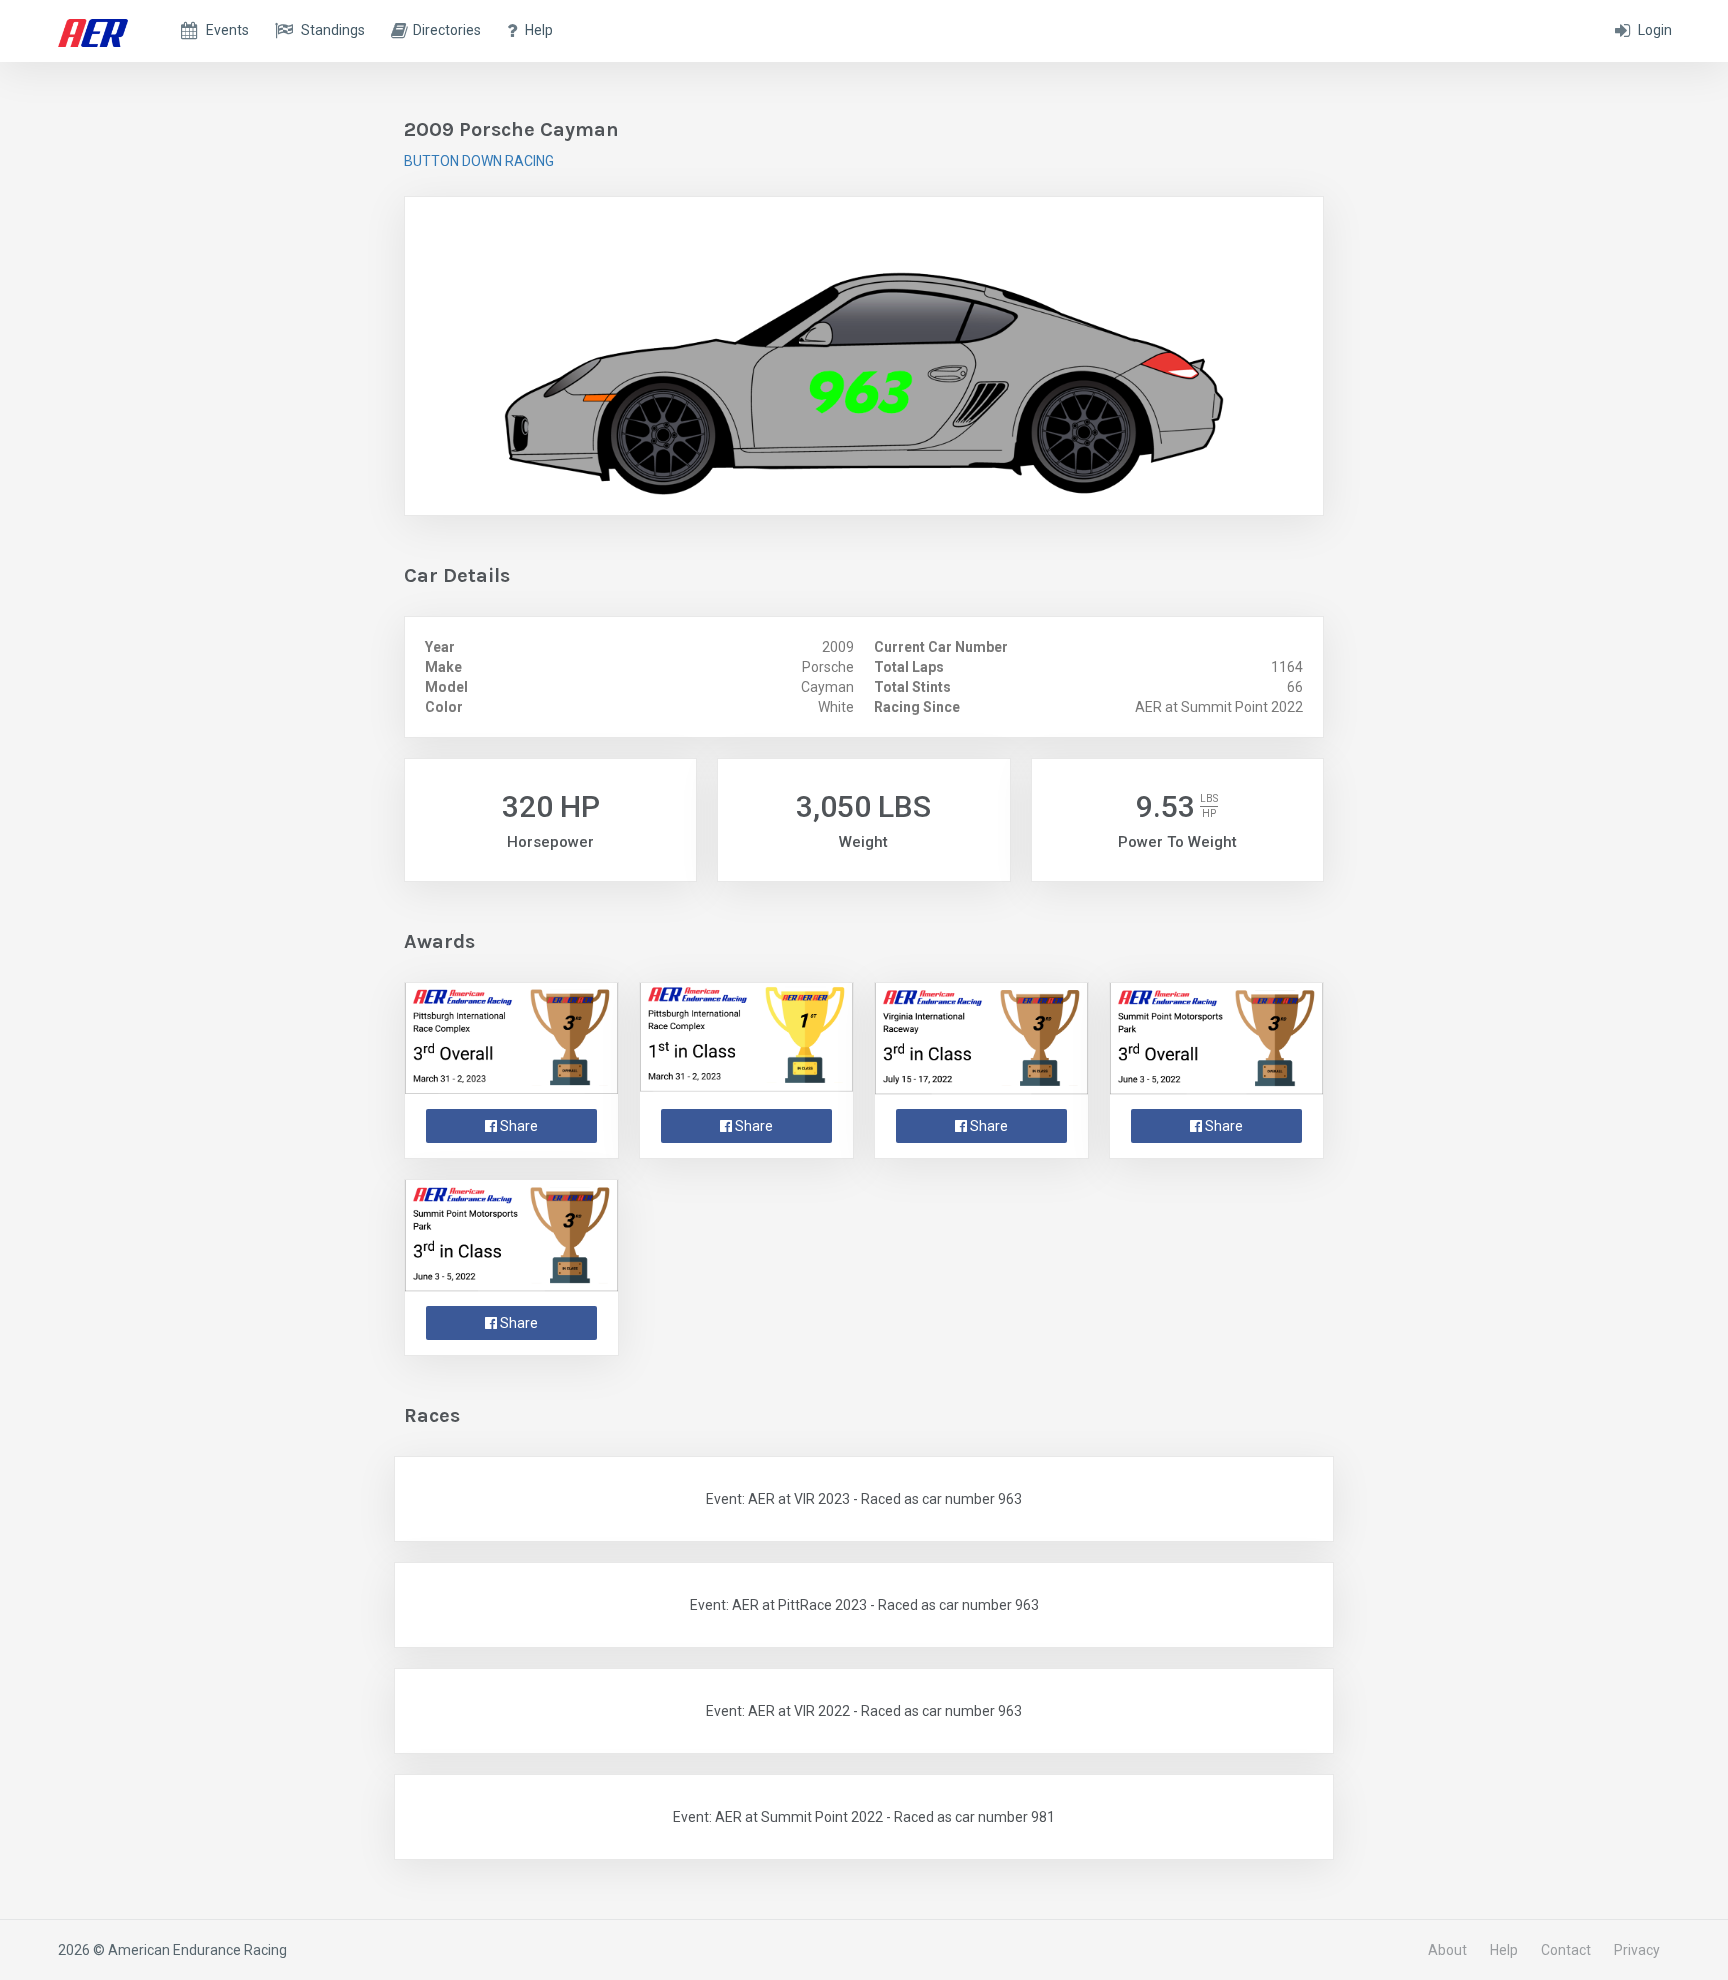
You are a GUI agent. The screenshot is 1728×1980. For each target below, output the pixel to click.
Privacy (1637, 1950)
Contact (1566, 1950)
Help (1504, 1950)
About (1447, 1950)
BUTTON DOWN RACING (479, 161)
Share (517, 1126)
